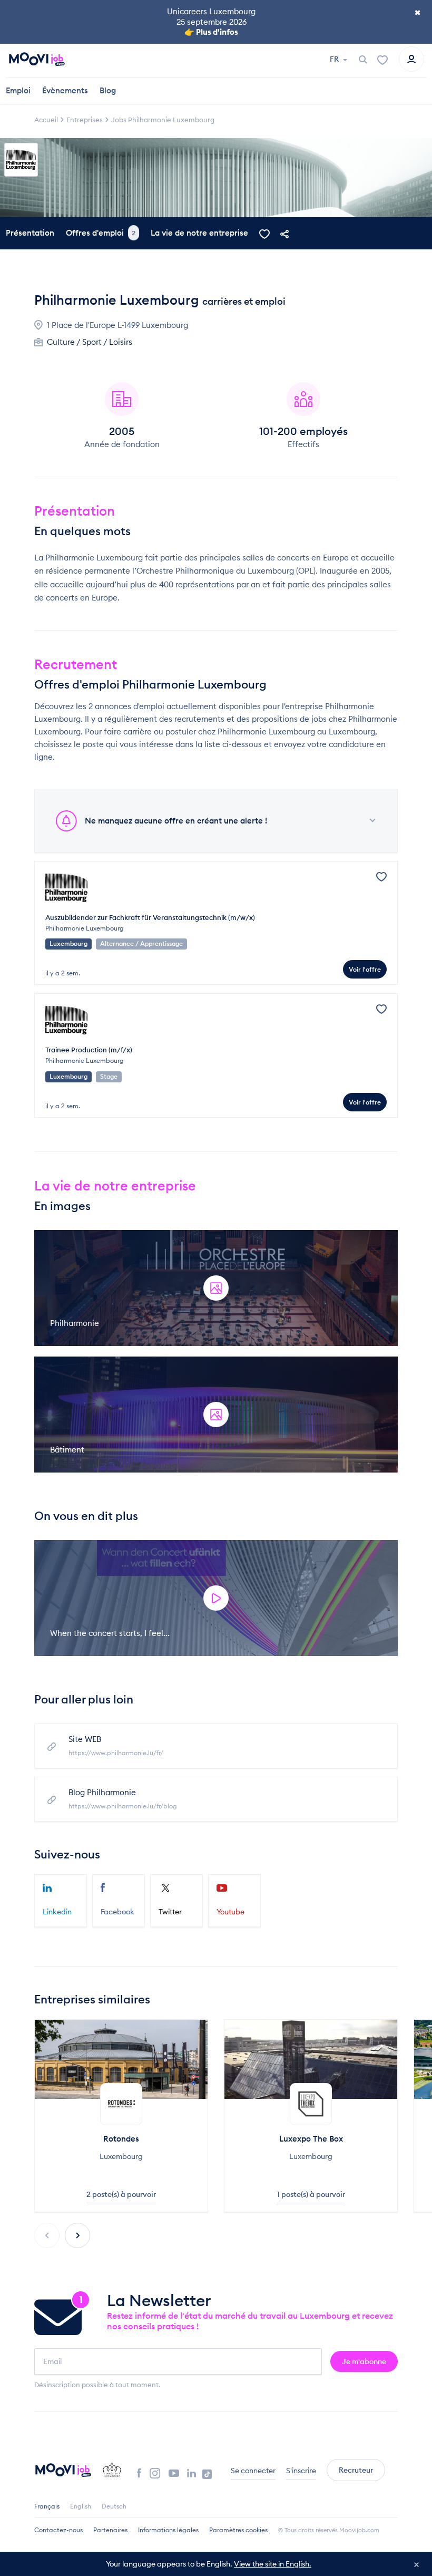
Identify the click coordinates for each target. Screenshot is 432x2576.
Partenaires (110, 2530)
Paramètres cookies (238, 2530)
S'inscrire (301, 2471)
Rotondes (121, 2139)
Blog (108, 90)
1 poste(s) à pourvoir (311, 2194)
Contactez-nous (58, 2530)
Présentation (30, 233)
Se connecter (253, 2471)
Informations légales (168, 2530)
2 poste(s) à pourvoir (121, 2194)
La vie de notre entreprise (199, 233)
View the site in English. (273, 2564)
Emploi (18, 90)
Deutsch (114, 2506)
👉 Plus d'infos (211, 32)
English (81, 2506)
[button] (77, 2235)
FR (335, 59)
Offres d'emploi (101, 233)
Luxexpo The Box (311, 2139)
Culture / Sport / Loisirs (90, 342)
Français (47, 2506)
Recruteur (356, 2470)
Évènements (65, 90)
